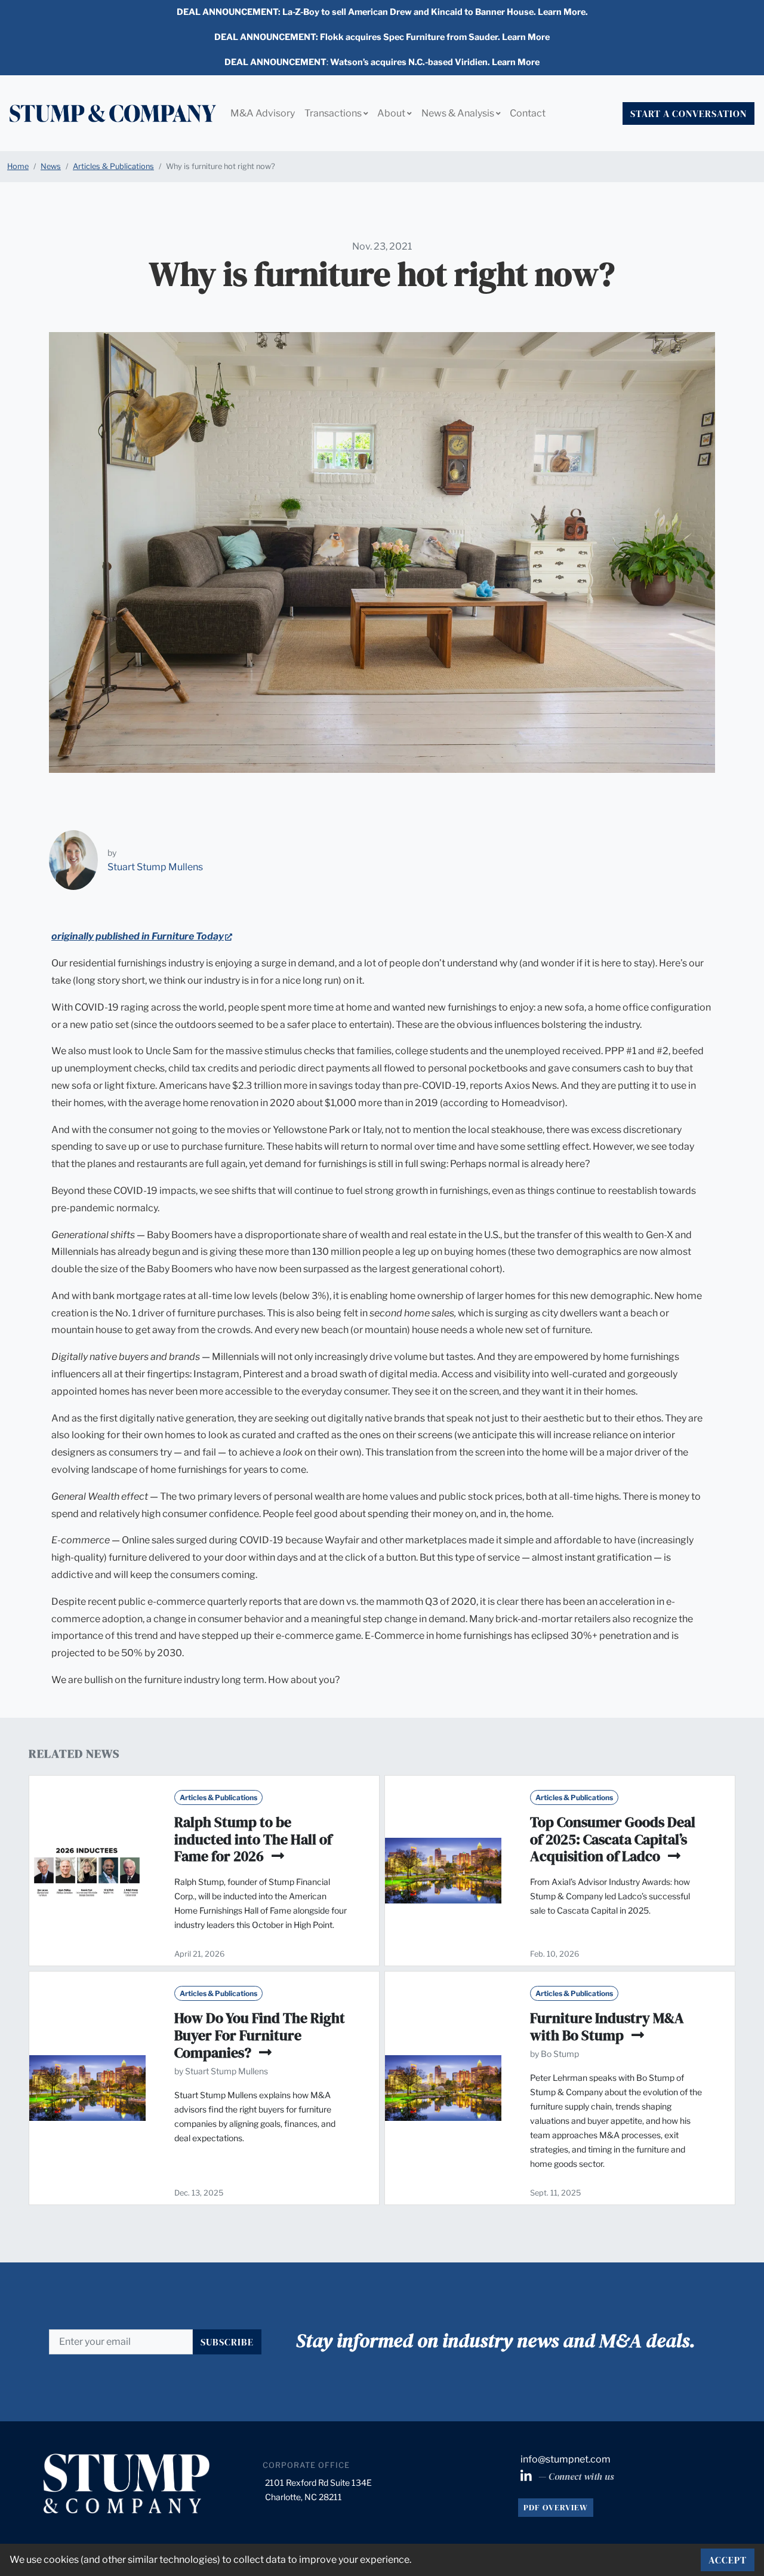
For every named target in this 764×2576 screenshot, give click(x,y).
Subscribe (227, 2342)
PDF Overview (556, 2507)
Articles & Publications (113, 166)
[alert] (382, 13)
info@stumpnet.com (566, 2459)
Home (18, 166)
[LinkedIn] (527, 2477)
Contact (528, 113)
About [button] (392, 113)
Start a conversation (688, 113)
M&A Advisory (263, 113)
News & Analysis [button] (459, 113)
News (51, 166)
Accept (728, 2560)
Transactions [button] (334, 113)
